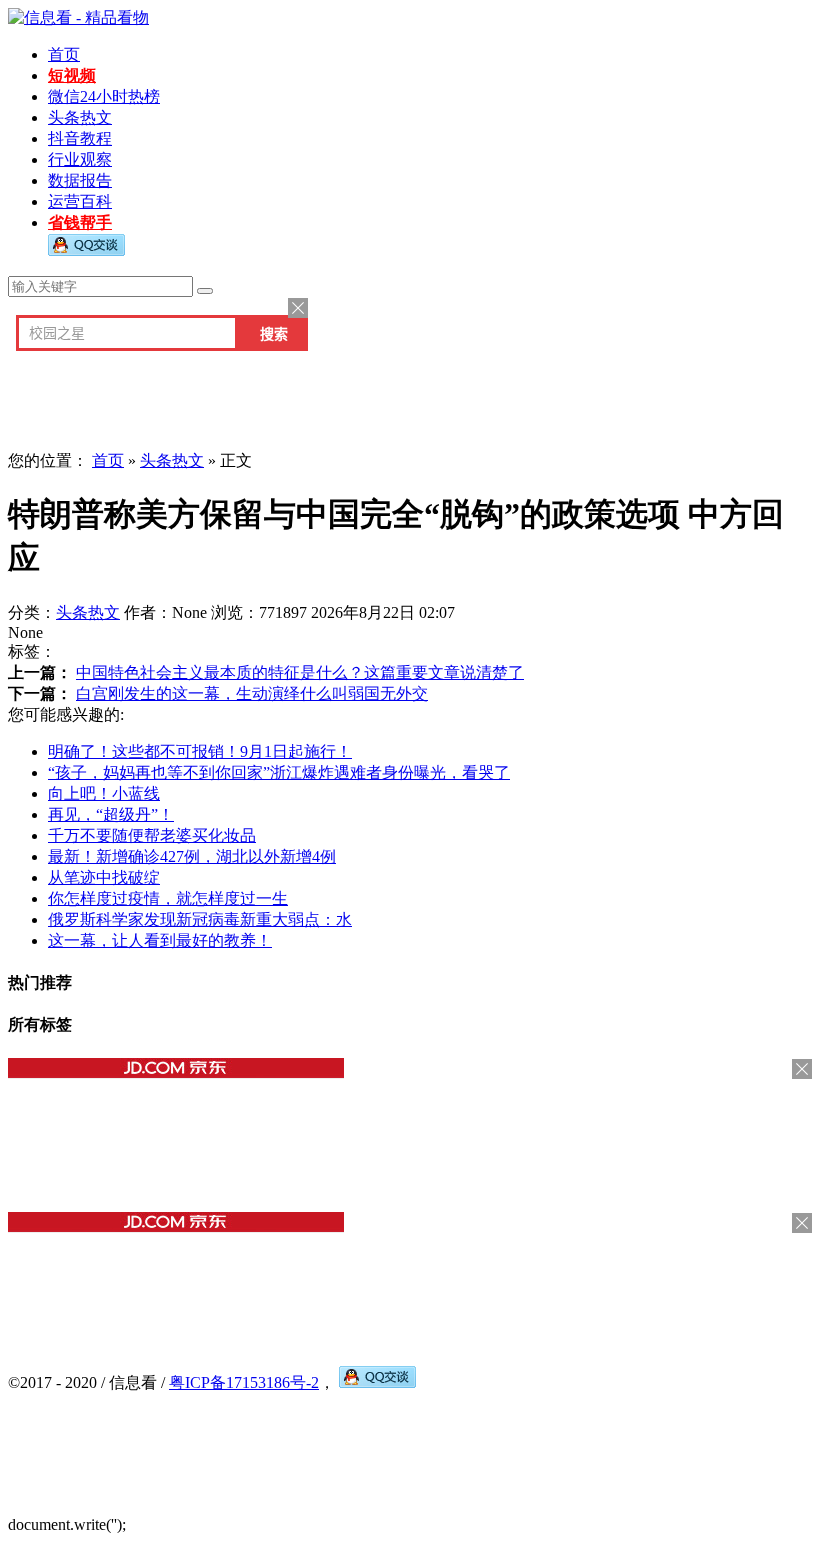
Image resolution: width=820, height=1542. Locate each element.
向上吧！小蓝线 (104, 793)
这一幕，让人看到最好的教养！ (160, 940)
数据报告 (80, 180)
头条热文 (80, 117)
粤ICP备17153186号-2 (244, 1382)
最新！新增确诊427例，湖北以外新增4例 (192, 856)
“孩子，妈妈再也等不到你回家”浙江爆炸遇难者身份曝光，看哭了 (279, 772)
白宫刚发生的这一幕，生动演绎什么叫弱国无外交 (252, 693)
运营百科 (80, 201)
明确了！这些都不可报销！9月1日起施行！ (200, 751)
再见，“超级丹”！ (111, 814)
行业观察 (80, 159)
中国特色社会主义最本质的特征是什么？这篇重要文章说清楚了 (300, 672)
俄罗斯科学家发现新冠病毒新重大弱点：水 (200, 919)
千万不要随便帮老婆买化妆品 (152, 835)
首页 (64, 54)
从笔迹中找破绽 (104, 877)
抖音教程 (80, 138)
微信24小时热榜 (104, 96)
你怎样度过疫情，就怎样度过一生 (168, 898)
